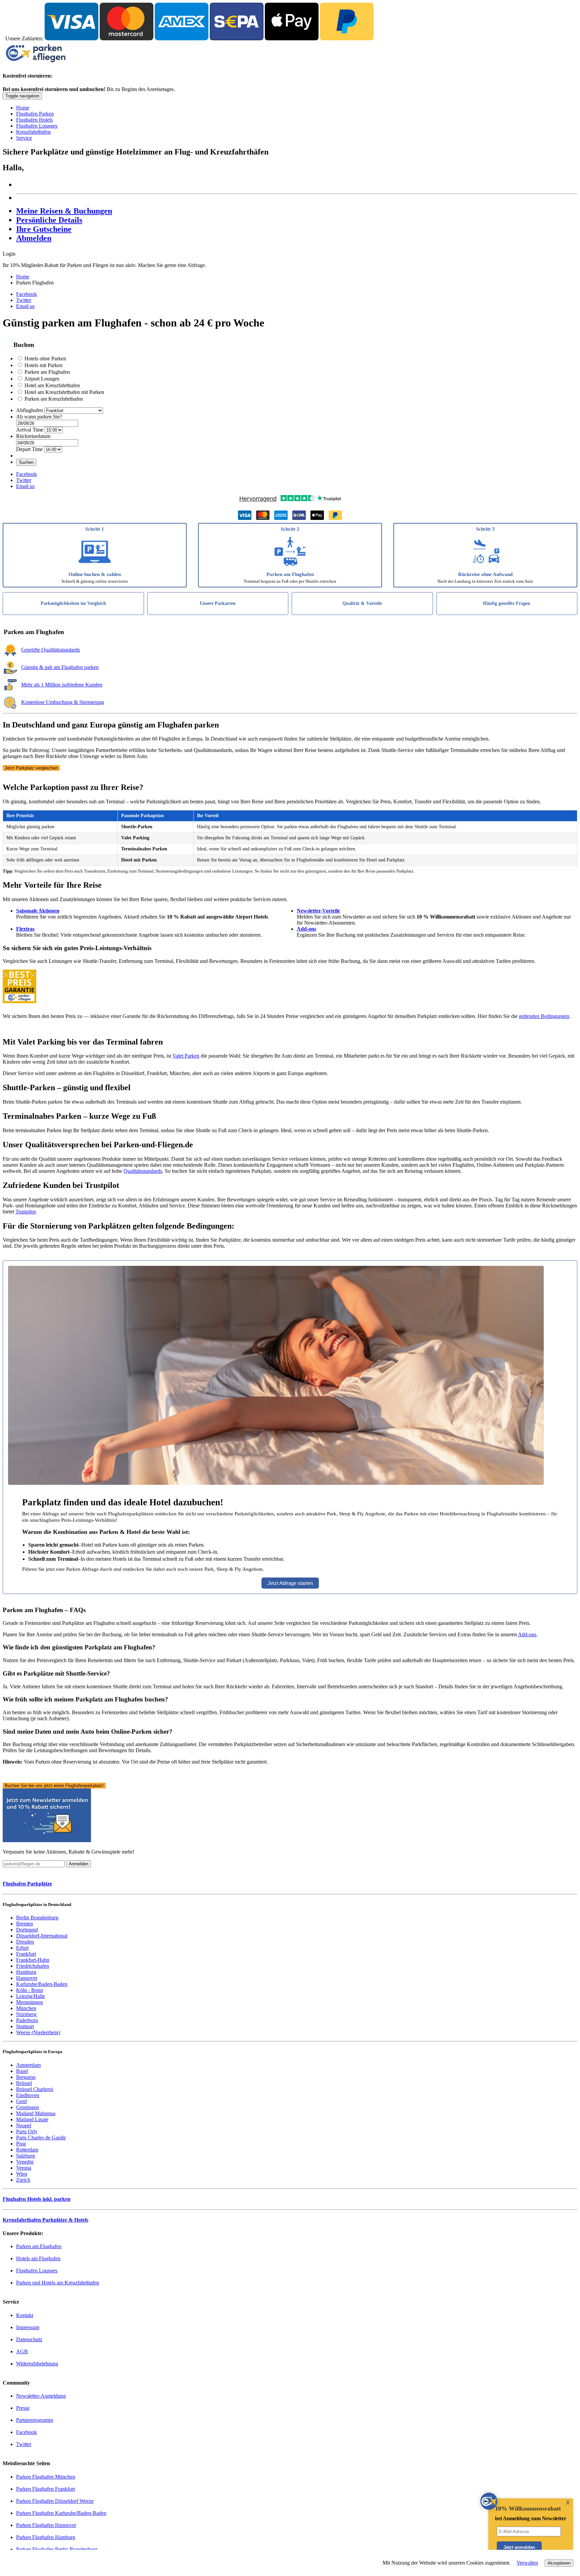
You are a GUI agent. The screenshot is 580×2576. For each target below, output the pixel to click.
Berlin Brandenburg (37, 1918)
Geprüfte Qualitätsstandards (51, 650)
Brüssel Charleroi (35, 2089)
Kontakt (25, 2315)
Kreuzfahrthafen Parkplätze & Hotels (45, 2220)
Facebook (27, 294)
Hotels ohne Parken (45, 359)
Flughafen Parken (35, 114)
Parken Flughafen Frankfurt (45, 2489)
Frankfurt (26, 1954)
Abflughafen (30, 410)
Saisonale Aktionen (38, 911)
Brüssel (24, 2083)
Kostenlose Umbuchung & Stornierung (63, 702)
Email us (25, 306)
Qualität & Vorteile (362, 603)
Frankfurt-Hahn (33, 1960)
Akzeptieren (559, 2563)
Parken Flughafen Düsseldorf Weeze (55, 2501)
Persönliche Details (49, 220)
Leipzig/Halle (31, 1996)
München (26, 2008)
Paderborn (27, 2020)
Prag (21, 2144)
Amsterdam (28, 2065)
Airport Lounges (42, 379)
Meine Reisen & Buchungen (64, 211)
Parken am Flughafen (47, 372)
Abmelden (34, 238)
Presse (23, 2408)
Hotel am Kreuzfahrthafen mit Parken (64, 392)
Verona (24, 2168)
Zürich (23, 2180)
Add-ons (306, 929)
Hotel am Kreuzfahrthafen (52, 385)
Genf (21, 2101)
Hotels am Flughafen (38, 2258)
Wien (22, 2174)
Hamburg (26, 1972)
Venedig (25, 2162)
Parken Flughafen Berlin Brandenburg (57, 2549)
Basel (22, 2071)
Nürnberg (26, 2014)
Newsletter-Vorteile (318, 911)
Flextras (25, 929)
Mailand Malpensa (36, 2113)
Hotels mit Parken (43, 365)
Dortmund (27, 1930)
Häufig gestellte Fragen (507, 603)
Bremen (25, 1924)
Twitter (24, 300)
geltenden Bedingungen (544, 1016)
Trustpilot (26, 1212)
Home (23, 108)
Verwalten (527, 2563)
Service (24, 138)
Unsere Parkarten (218, 603)
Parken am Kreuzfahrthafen (54, 399)
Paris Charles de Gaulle (41, 2138)
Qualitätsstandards (143, 1171)
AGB (22, 2351)
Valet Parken (186, 1056)
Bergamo (26, 2077)
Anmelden (79, 1864)
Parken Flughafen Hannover (46, 2525)
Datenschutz (29, 2339)
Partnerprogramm (35, 2420)
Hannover (27, 1978)
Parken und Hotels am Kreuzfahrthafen (58, 2283)
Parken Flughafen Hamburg (46, 2537)
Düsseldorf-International (42, 1936)
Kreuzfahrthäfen (33, 132)
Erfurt (22, 1948)
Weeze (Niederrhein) (38, 2032)
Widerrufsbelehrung (37, 2364)
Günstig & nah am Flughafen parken (60, 667)
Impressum (28, 2327)
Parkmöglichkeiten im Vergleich (73, 603)
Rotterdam (27, 2150)
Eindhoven (28, 2095)
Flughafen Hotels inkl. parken (37, 2199)
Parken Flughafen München (46, 2477)
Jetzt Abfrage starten (290, 1583)
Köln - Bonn (30, 1990)
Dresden (25, 1942)
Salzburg (26, 2156)
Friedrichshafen (33, 1966)
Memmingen (30, 2002)
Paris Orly (27, 2131)
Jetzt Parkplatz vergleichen (31, 768)
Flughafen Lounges (37, 126)
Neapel (24, 2125)
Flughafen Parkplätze (27, 1884)
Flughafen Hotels (34, 120)
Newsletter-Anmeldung (41, 2396)
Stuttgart (25, 2026)
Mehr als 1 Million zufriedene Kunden (62, 685)
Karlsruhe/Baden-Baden (42, 1984)
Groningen (28, 2107)
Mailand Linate (32, 2119)
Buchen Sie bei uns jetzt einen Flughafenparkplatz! (54, 1786)
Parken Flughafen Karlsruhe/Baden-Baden (61, 2513)
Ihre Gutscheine (44, 229)
